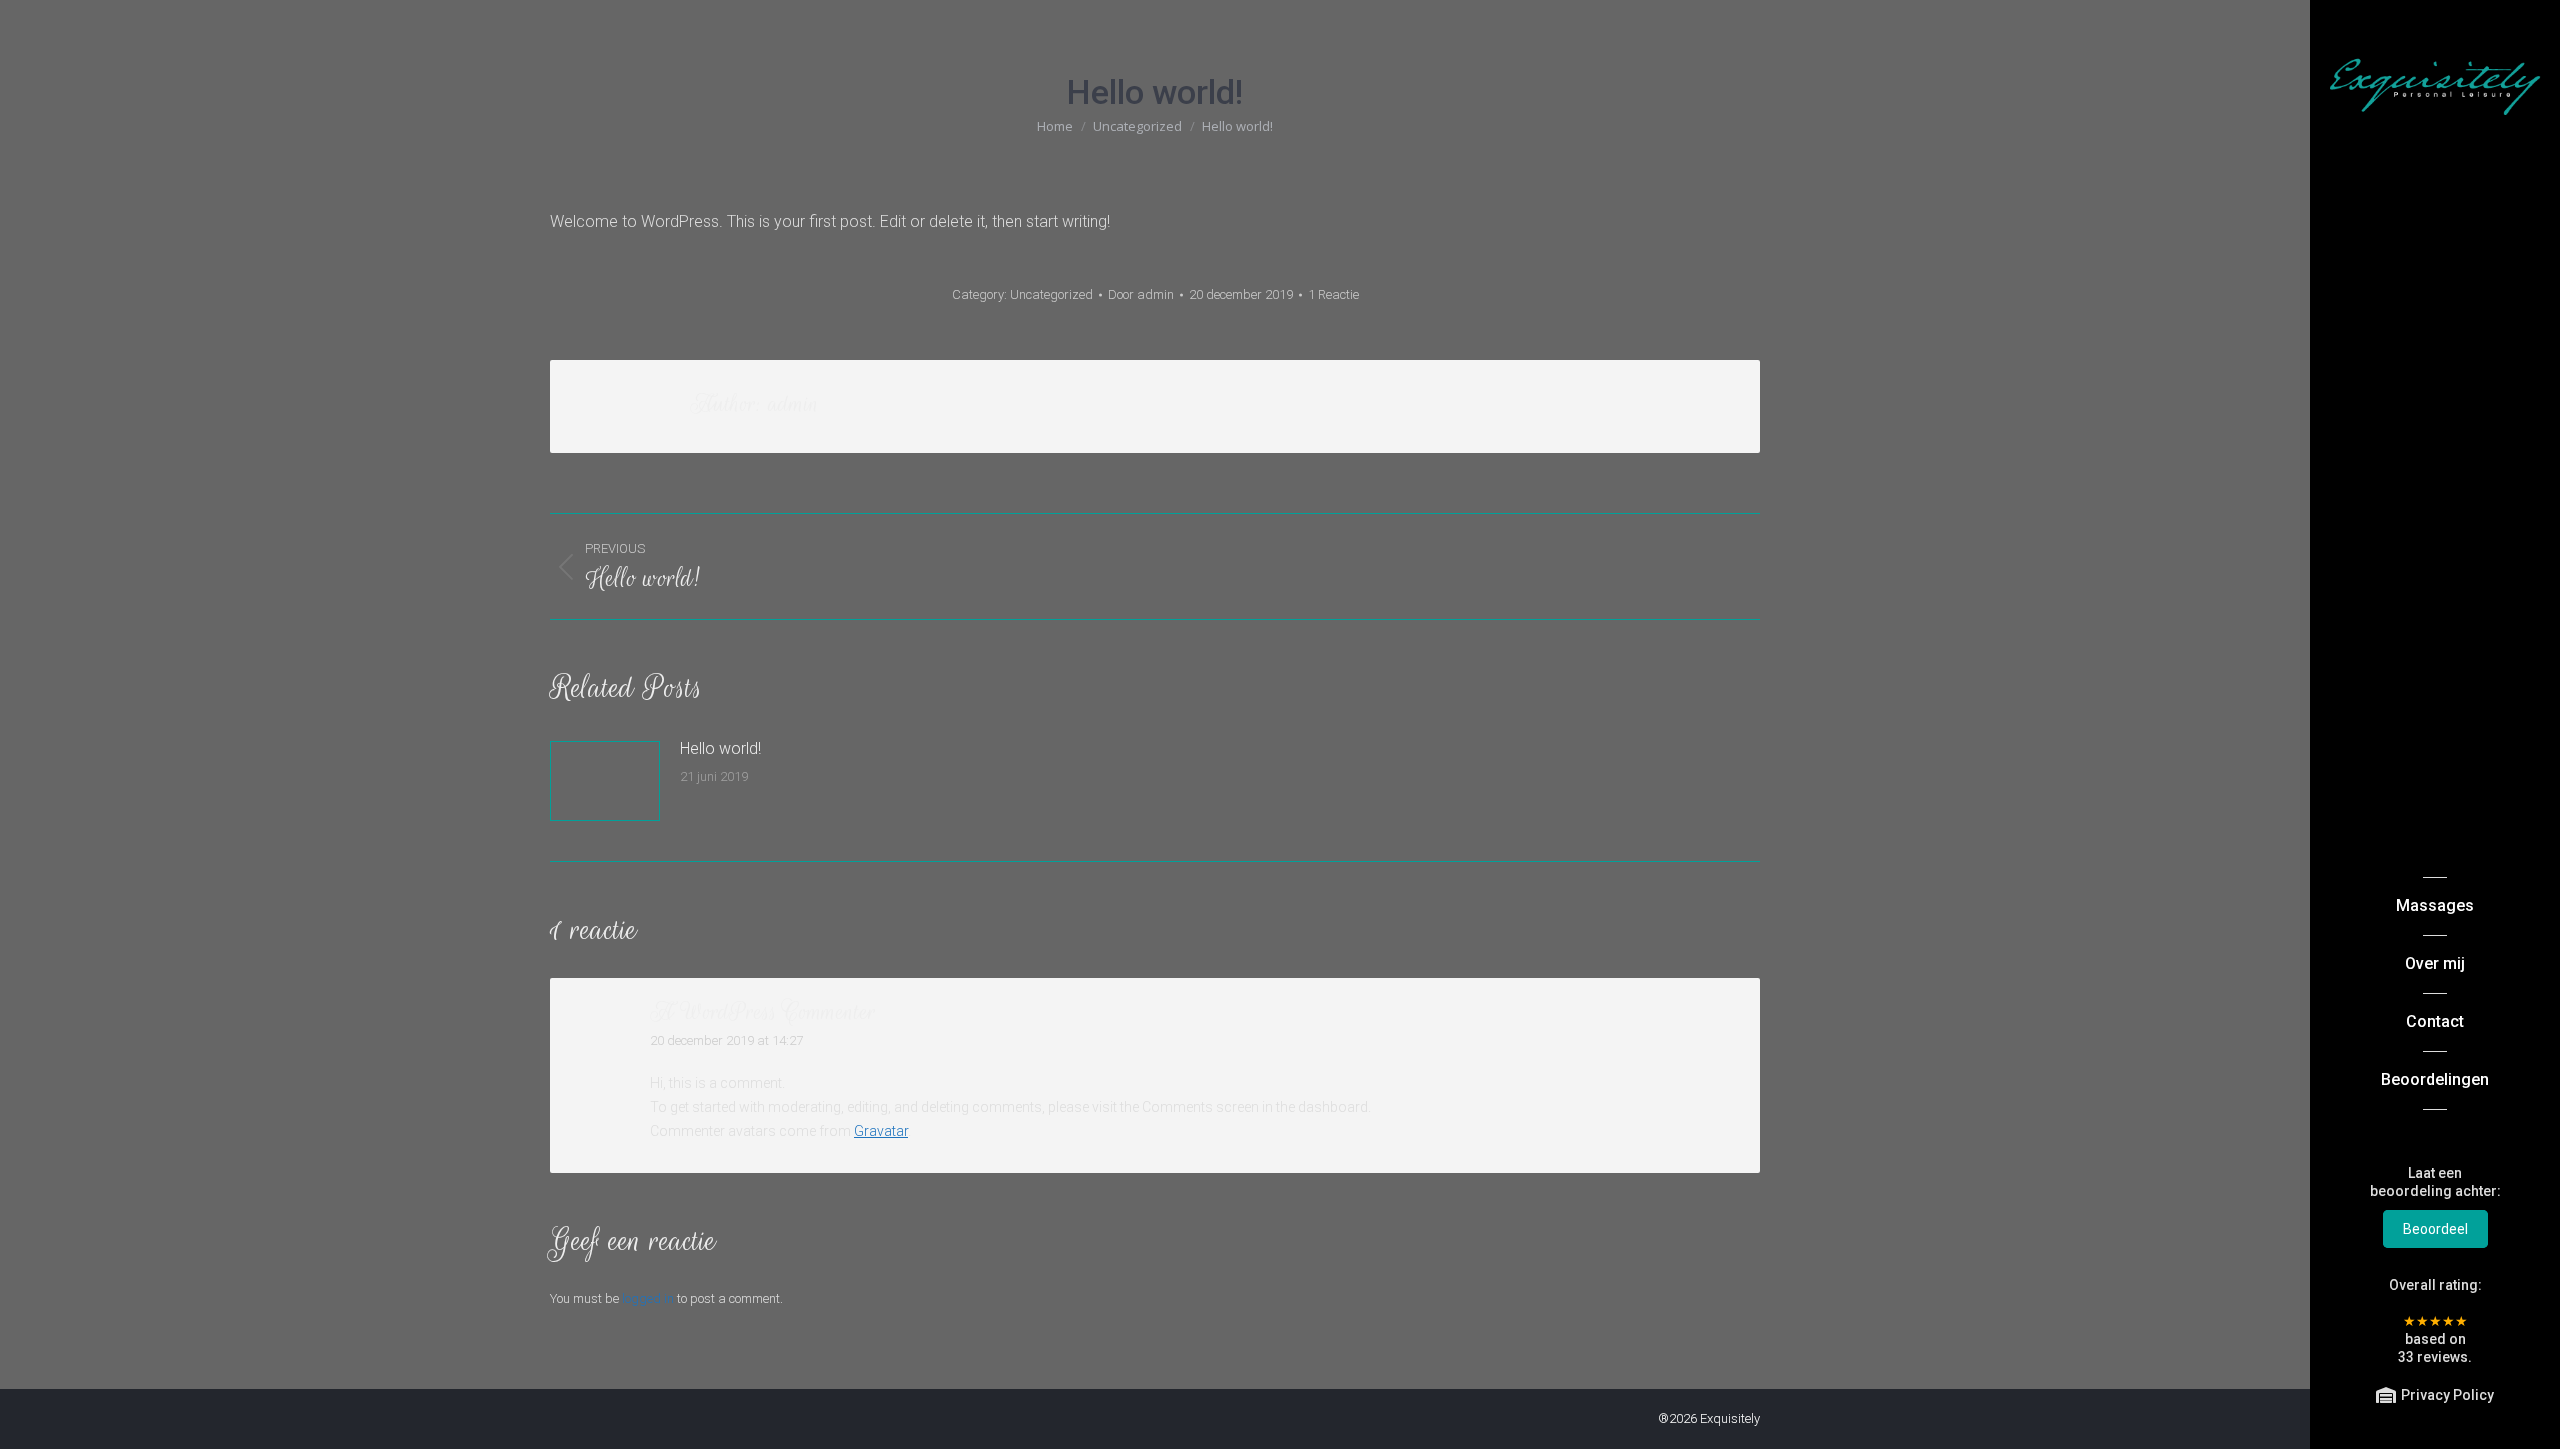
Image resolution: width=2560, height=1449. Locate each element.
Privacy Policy (2447, 1395)
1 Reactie (1333, 294)
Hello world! (720, 748)
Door (1141, 294)
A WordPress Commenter (763, 1011)
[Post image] (605, 781)
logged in (648, 1298)
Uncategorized (1051, 294)
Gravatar (881, 1131)
